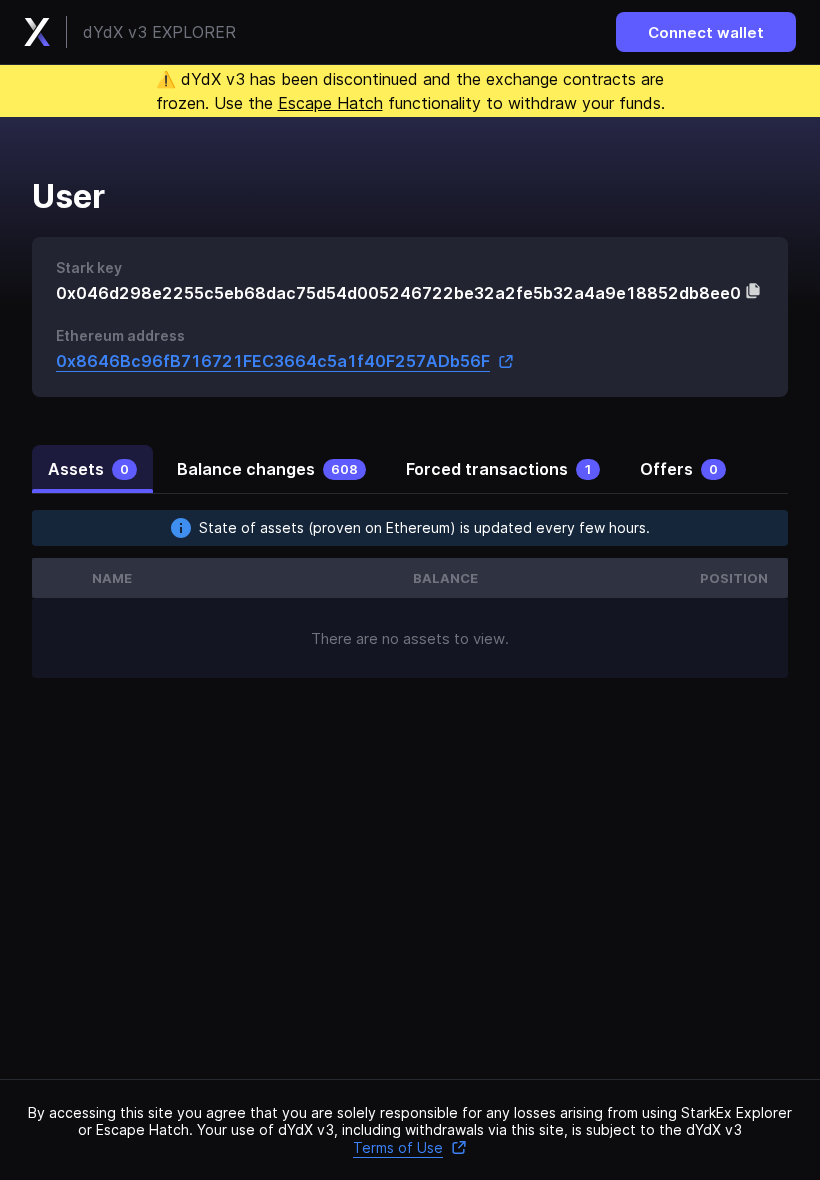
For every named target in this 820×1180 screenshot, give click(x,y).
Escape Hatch (330, 103)
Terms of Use (398, 1147)
